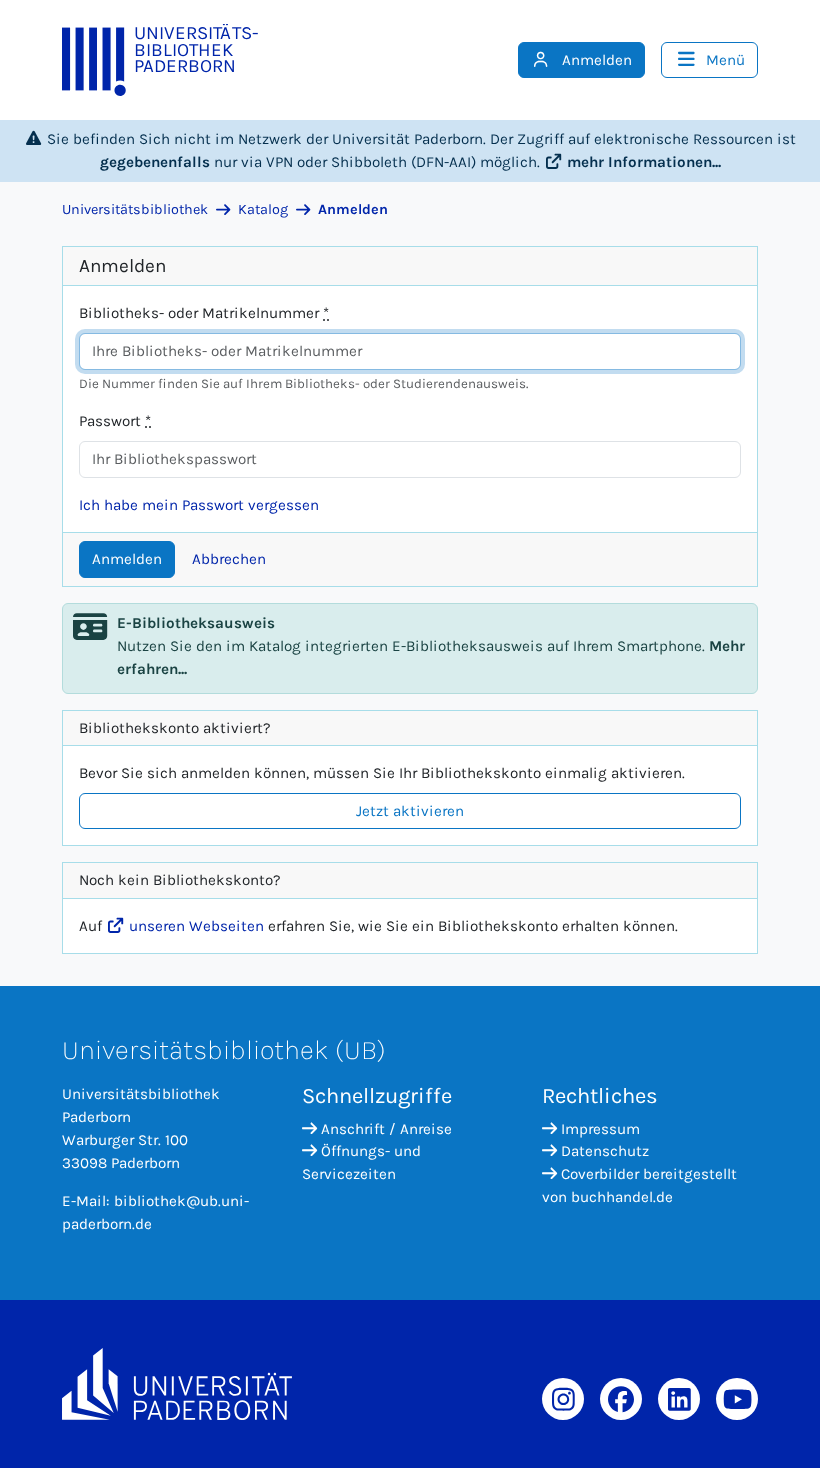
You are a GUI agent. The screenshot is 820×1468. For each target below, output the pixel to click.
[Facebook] (621, 1399)
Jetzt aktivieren (410, 811)
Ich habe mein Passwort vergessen (199, 505)
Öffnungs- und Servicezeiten (361, 1162)
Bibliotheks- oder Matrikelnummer (204, 313)
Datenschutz (605, 1151)
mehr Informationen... (642, 162)
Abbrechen (229, 559)
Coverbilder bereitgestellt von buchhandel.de (639, 1185)
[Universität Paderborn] (177, 1384)
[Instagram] (563, 1399)
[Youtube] (737, 1399)
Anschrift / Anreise (386, 1129)
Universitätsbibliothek (135, 209)
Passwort (115, 421)
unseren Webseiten (194, 926)
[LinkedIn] (679, 1399)
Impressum (600, 1129)
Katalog (263, 209)
